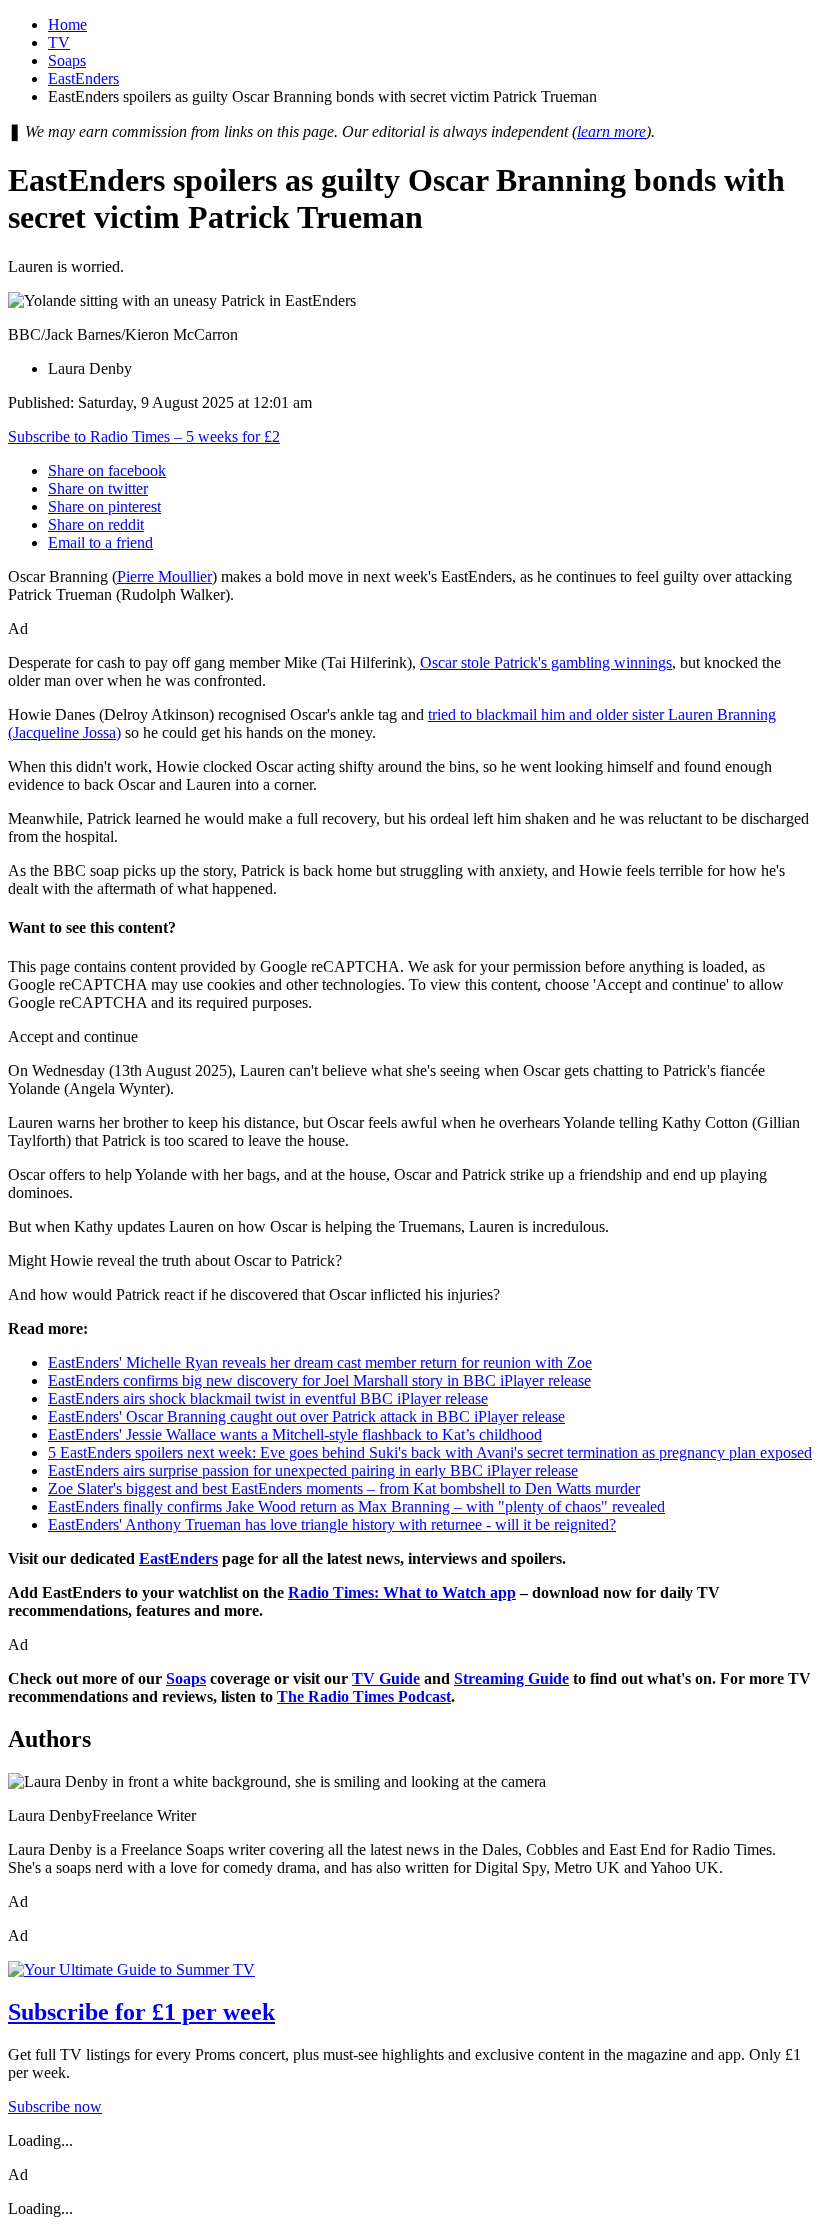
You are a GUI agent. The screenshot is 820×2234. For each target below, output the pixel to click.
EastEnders (83, 78)
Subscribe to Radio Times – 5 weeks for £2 (144, 436)
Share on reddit (96, 524)
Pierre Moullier (164, 576)
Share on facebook (107, 470)
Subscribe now (55, 2106)
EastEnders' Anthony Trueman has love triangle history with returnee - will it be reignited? (332, 1524)
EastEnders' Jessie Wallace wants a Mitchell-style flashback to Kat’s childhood (295, 1434)
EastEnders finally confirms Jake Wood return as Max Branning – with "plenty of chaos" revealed (356, 1506)
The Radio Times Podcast (364, 1696)
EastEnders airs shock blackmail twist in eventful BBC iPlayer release (268, 1398)
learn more (611, 131)
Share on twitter (98, 488)
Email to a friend (100, 542)
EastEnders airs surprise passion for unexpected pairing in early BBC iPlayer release (313, 1470)
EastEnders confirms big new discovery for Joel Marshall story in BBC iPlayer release (319, 1380)
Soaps (67, 60)
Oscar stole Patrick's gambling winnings (546, 662)
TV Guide (386, 1678)
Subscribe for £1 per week (141, 2012)
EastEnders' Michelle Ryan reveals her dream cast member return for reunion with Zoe (320, 1362)
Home (67, 24)
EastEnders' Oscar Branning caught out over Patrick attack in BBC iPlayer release (306, 1416)
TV (59, 42)
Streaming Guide (511, 1678)
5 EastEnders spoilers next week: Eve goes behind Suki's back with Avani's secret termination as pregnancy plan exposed (430, 1452)
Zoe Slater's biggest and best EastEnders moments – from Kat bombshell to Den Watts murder (344, 1488)
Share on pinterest (104, 506)
